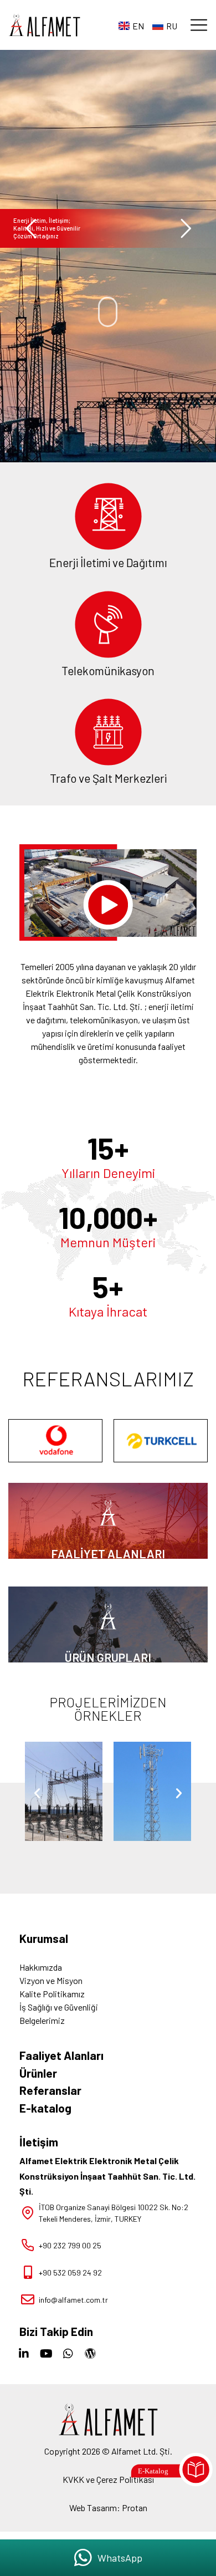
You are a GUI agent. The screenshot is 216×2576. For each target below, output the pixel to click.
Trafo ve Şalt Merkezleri (108, 778)
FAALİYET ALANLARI (108, 1554)
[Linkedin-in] (24, 2354)
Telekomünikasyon (108, 670)
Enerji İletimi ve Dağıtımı (108, 562)
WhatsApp (120, 2558)
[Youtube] (46, 2354)
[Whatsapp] (68, 2354)
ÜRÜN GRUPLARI (108, 1657)
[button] (199, 25)
